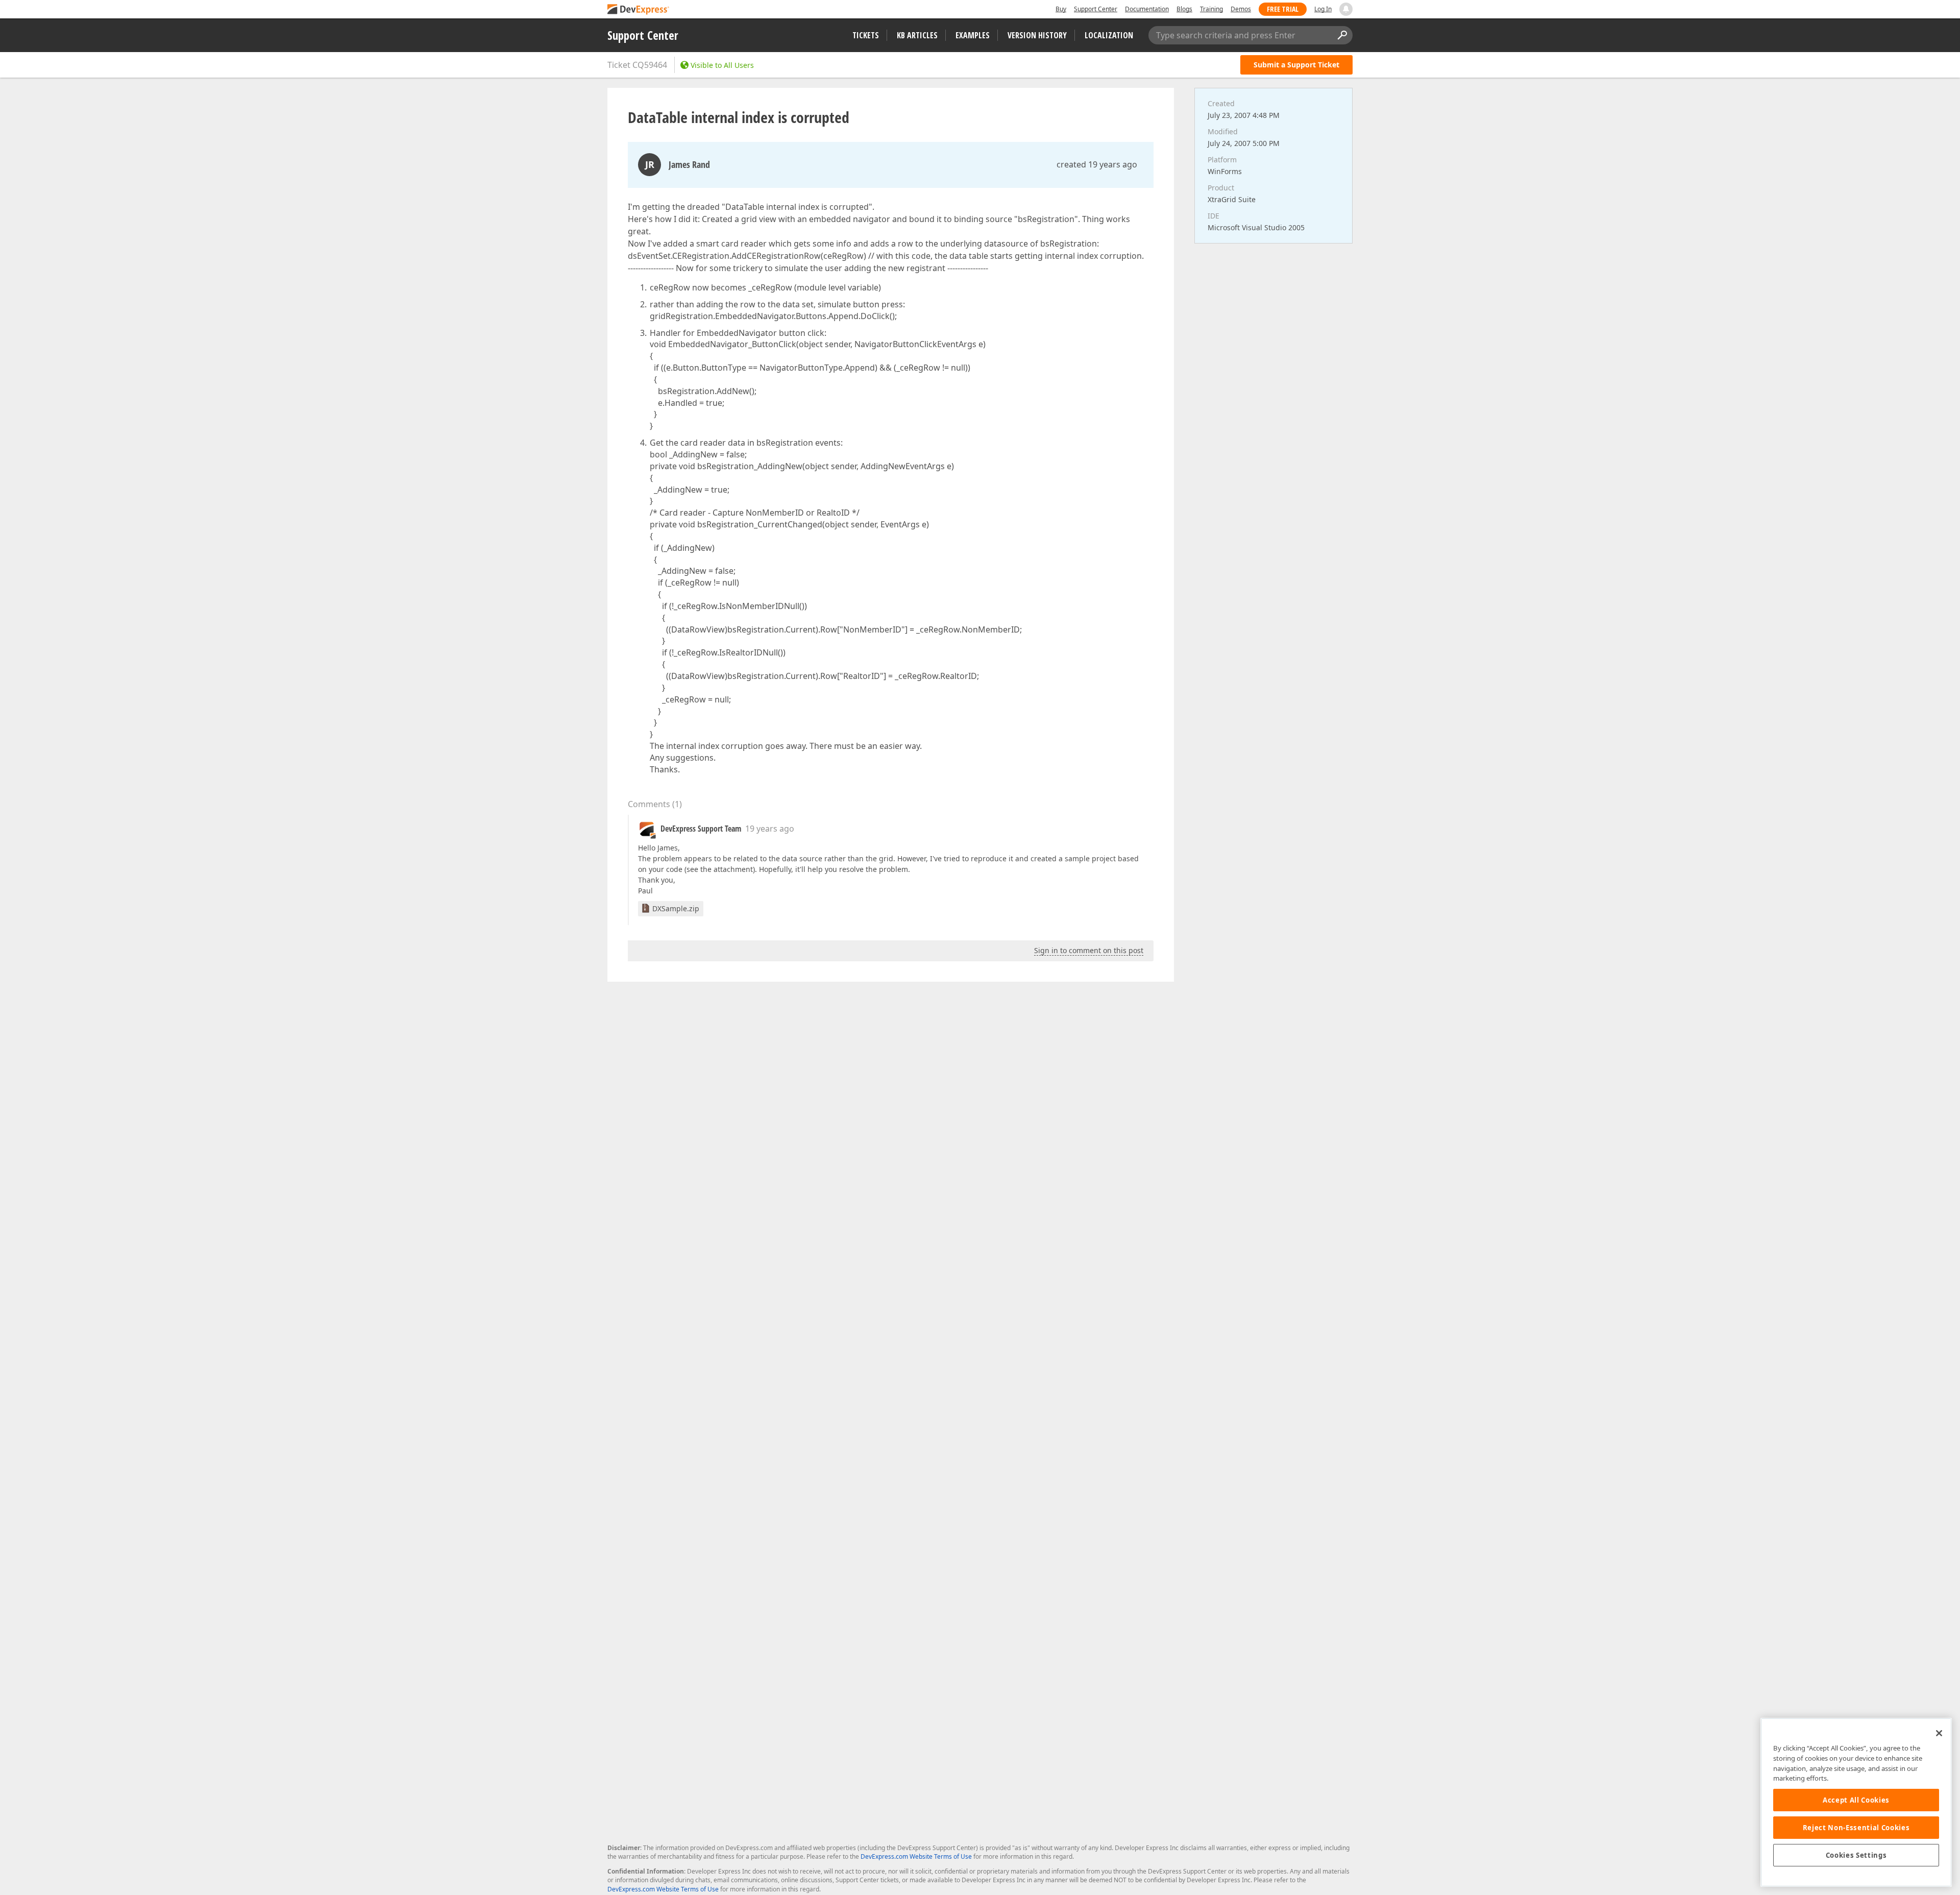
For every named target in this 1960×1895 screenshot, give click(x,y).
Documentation (1147, 9)
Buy (1061, 9)
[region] (1856, 1802)
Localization (1109, 35)
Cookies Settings (1856, 1855)
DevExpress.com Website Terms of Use (916, 1856)
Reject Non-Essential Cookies (1856, 1828)
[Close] (1939, 1733)
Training (1211, 9)
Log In (1323, 9)
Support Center (1096, 9)
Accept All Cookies (1856, 1800)
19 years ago (770, 829)
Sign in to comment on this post (1089, 950)
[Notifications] (1346, 9)
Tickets (866, 35)
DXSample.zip (676, 908)
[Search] (1342, 35)
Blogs (1184, 9)
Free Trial (1283, 9)
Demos (1241, 9)
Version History (1037, 35)
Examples (973, 35)
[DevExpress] (639, 10)
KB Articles (917, 35)
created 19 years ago (1097, 164)
